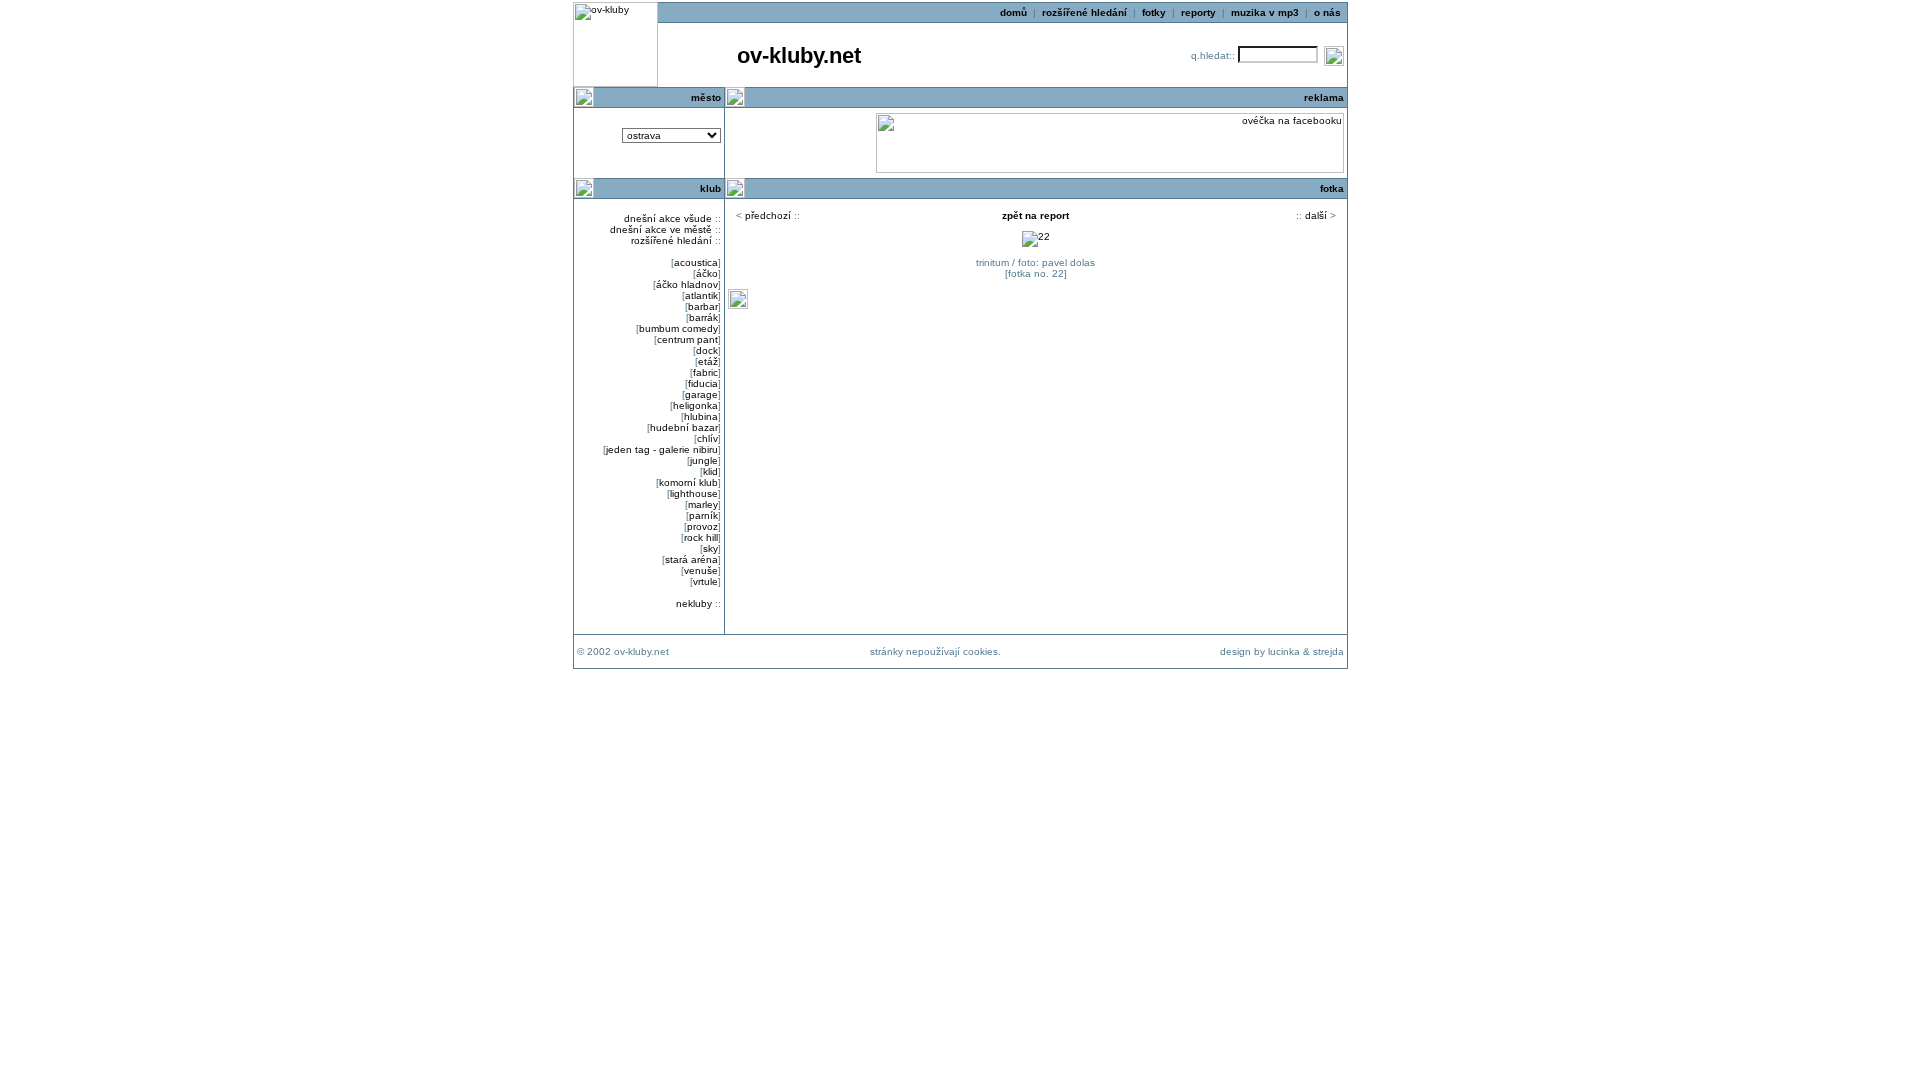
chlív (707, 438)
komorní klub (688, 482)
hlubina (701, 416)
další (1316, 215)
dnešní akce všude (668, 218)
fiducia (703, 383)
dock (707, 350)
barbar (703, 306)
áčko (707, 273)
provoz (702, 526)
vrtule (705, 581)
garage (701, 394)
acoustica (696, 262)
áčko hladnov (687, 284)
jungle (704, 460)
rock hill (701, 537)
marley (703, 504)
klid (710, 471)
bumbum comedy (678, 328)
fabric (705, 372)
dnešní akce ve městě (661, 229)
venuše (701, 570)
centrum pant (687, 339)
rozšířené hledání (671, 240)
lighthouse (694, 493)
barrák (703, 317)
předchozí (768, 215)
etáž (708, 361)
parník (703, 515)
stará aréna (691, 559)
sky (710, 548)
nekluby (694, 603)
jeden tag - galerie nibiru (662, 449)
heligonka (695, 405)
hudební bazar (684, 427)
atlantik (701, 295)
